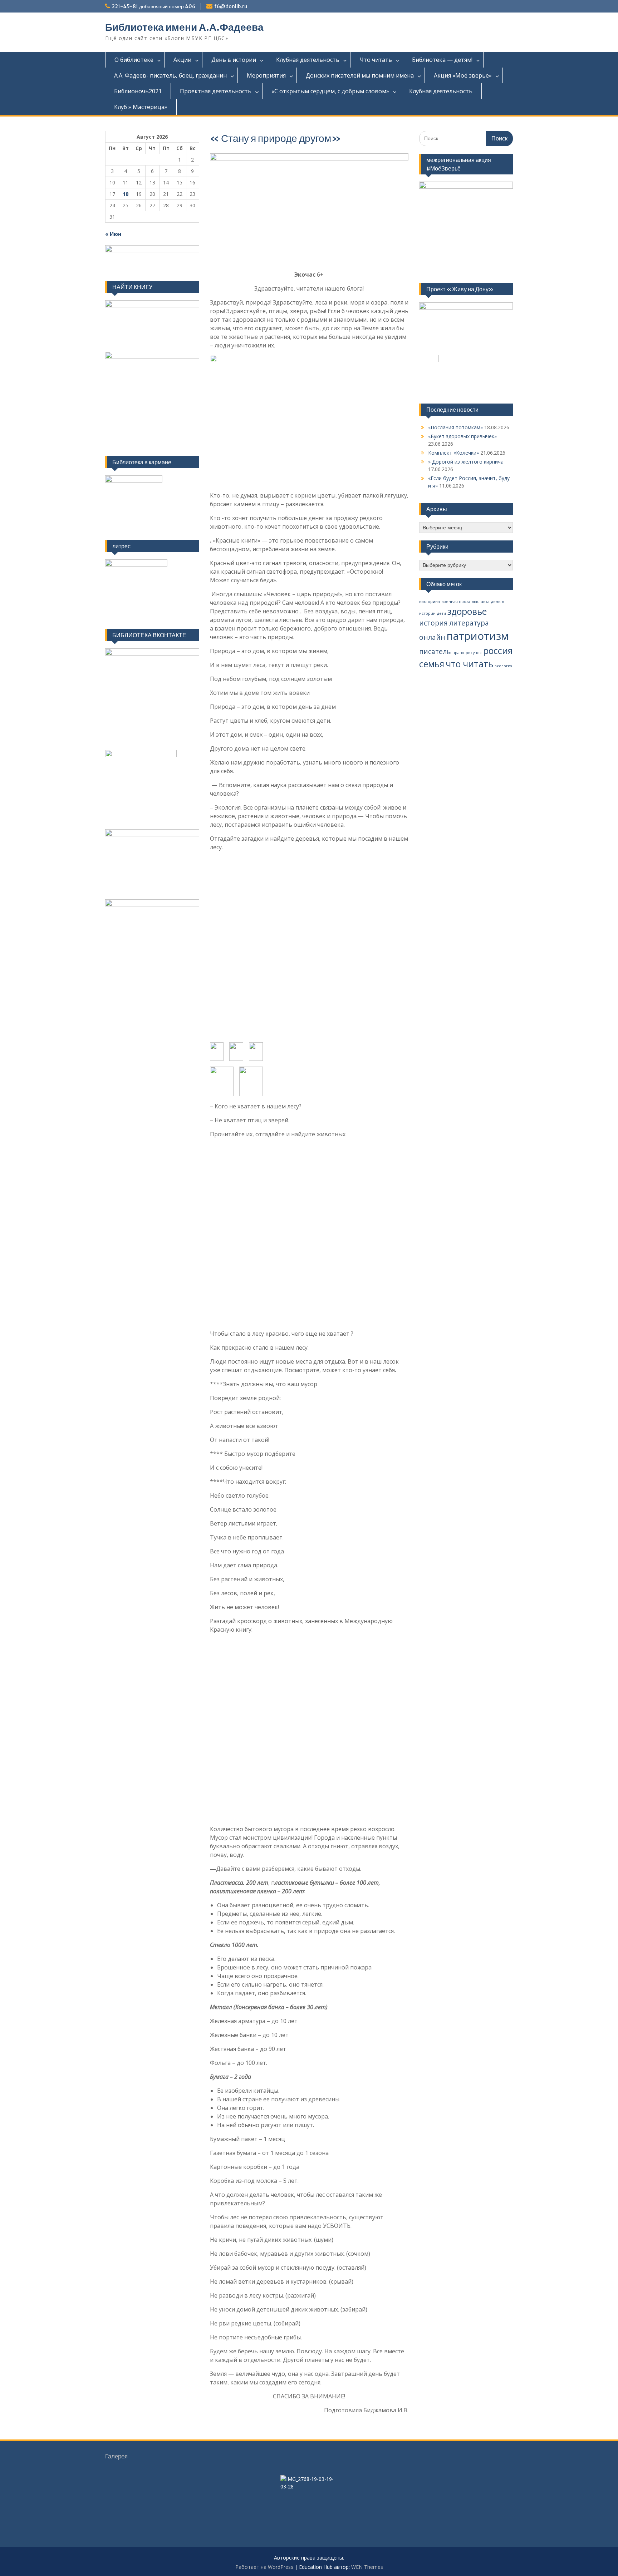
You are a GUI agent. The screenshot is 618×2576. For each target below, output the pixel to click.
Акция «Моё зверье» (463, 75)
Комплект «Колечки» (453, 453)
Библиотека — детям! (442, 60)
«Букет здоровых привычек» (462, 436)
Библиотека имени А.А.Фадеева (184, 27)
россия (498, 651)
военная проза (456, 602)
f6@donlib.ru (231, 6)
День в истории (234, 60)
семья (432, 664)
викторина (430, 602)
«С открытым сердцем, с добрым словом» (330, 91)
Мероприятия (266, 75)
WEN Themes (367, 2567)
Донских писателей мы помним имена (360, 75)
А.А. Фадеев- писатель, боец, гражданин (170, 75)
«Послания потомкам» (455, 427)
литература (469, 623)
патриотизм (478, 636)
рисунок (474, 653)
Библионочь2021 (138, 91)
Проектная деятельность (216, 91)
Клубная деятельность (308, 60)
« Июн (113, 234)
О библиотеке (134, 60)
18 (126, 194)
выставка (481, 602)
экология (504, 666)
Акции (182, 60)
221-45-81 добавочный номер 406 (153, 6)
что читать (469, 664)
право (458, 653)
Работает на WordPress (264, 2567)
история (433, 623)
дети (442, 613)
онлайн (432, 637)
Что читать (376, 60)
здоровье (467, 611)
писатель (435, 652)
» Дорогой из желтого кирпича (466, 462)
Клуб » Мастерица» (141, 107)
